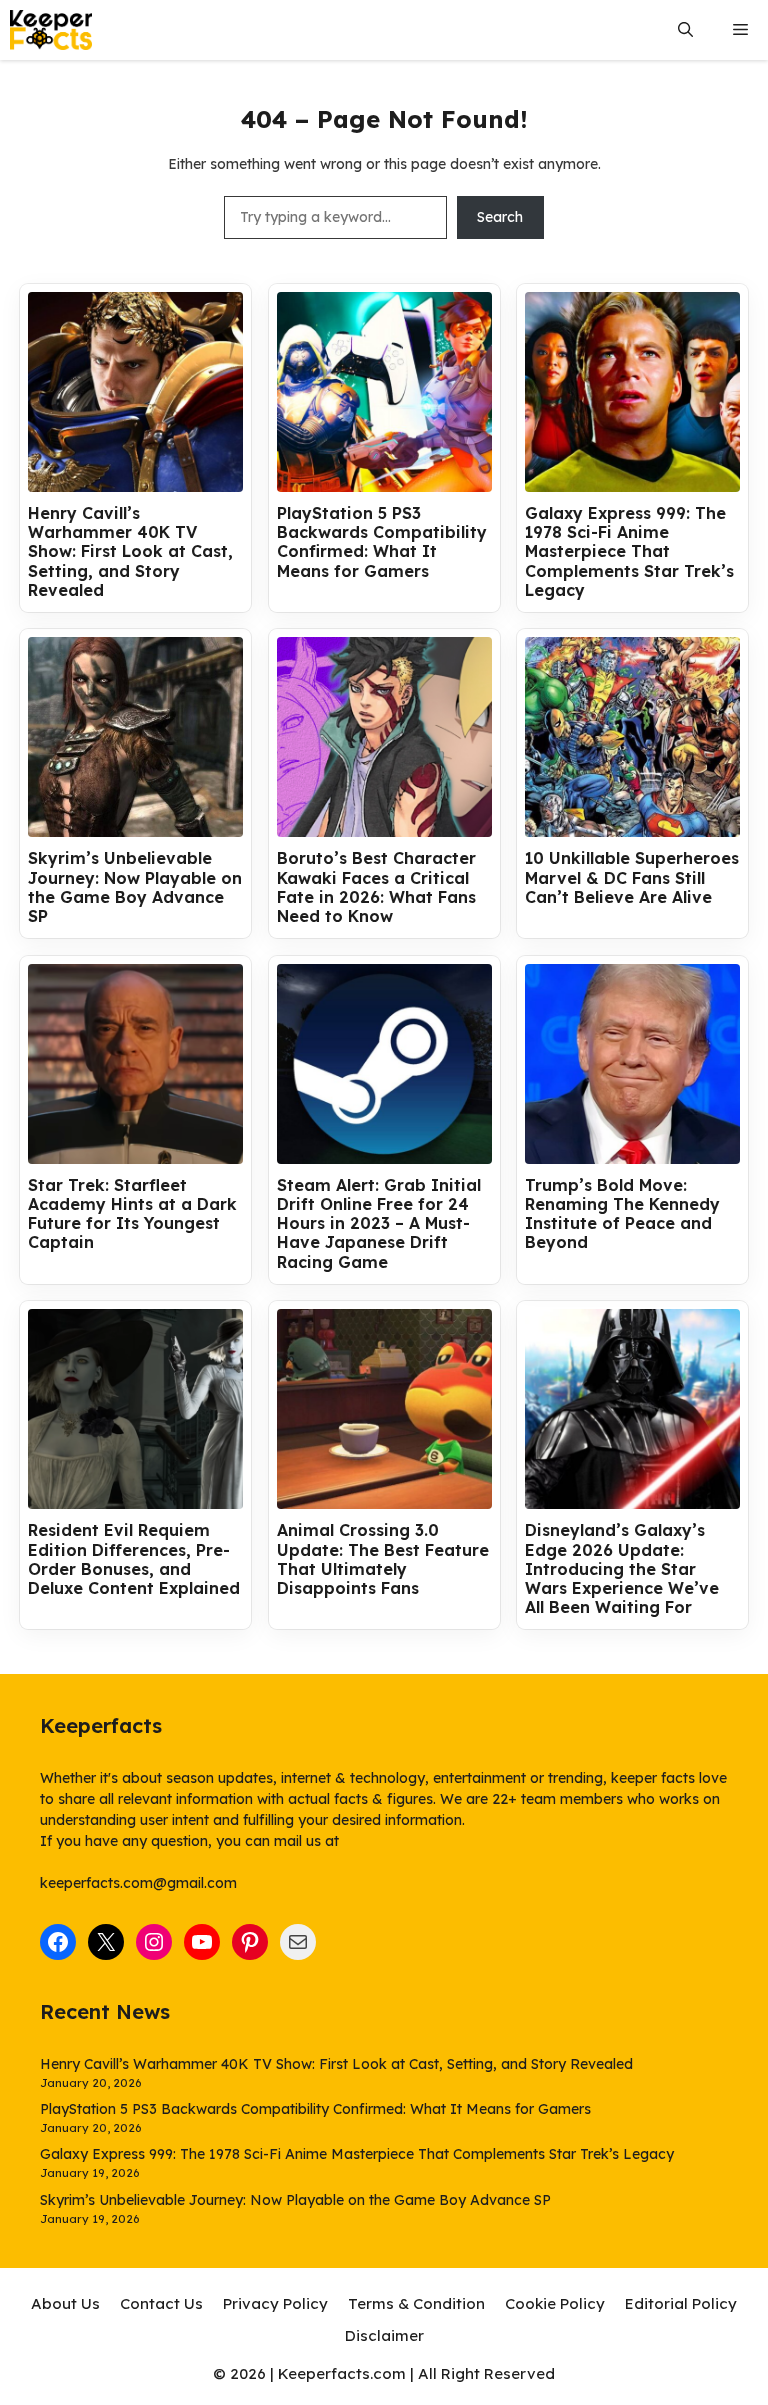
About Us (65, 2303)
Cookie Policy (555, 2303)
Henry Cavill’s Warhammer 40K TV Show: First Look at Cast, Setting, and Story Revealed (130, 552)
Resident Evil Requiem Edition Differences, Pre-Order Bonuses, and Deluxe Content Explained (134, 1559)
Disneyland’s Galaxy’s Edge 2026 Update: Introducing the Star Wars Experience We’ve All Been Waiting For (622, 1569)
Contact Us (161, 2303)
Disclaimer (384, 2335)
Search (500, 217)
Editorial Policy (681, 2303)
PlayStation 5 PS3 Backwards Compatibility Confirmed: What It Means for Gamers (382, 542)
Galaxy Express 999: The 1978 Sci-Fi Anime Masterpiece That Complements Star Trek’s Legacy (629, 552)
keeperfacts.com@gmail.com (138, 1883)
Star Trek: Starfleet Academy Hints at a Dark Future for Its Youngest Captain (132, 1214)
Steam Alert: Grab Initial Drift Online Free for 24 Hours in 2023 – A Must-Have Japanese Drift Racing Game (379, 1224)
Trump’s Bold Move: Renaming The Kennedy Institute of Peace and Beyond (622, 1214)
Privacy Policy (275, 2303)
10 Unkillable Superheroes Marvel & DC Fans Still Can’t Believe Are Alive (632, 877)
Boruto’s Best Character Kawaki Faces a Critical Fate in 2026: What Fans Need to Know (376, 887)
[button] (685, 30)
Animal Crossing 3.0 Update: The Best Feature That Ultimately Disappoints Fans (383, 1559)
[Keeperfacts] (51, 30)
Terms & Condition (416, 2303)
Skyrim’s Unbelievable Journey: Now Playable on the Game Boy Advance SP (135, 887)
